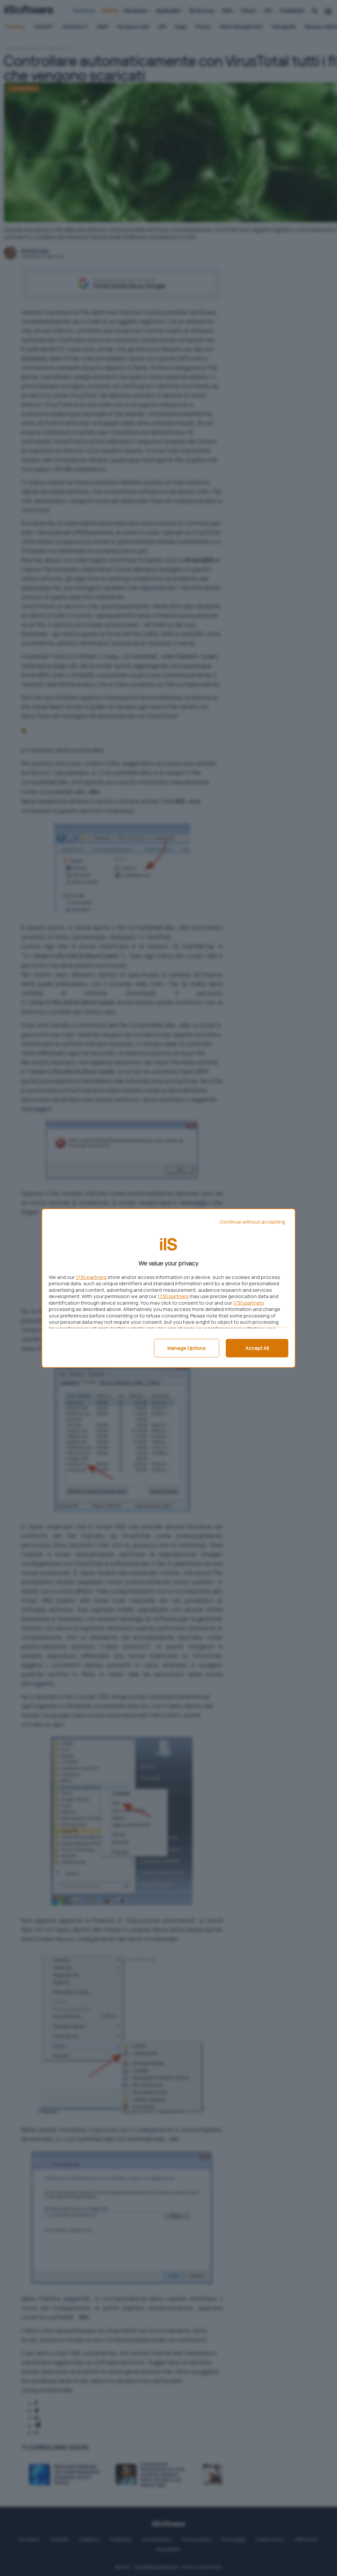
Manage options (187, 1348)
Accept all (257, 1348)
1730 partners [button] (91, 1277)
